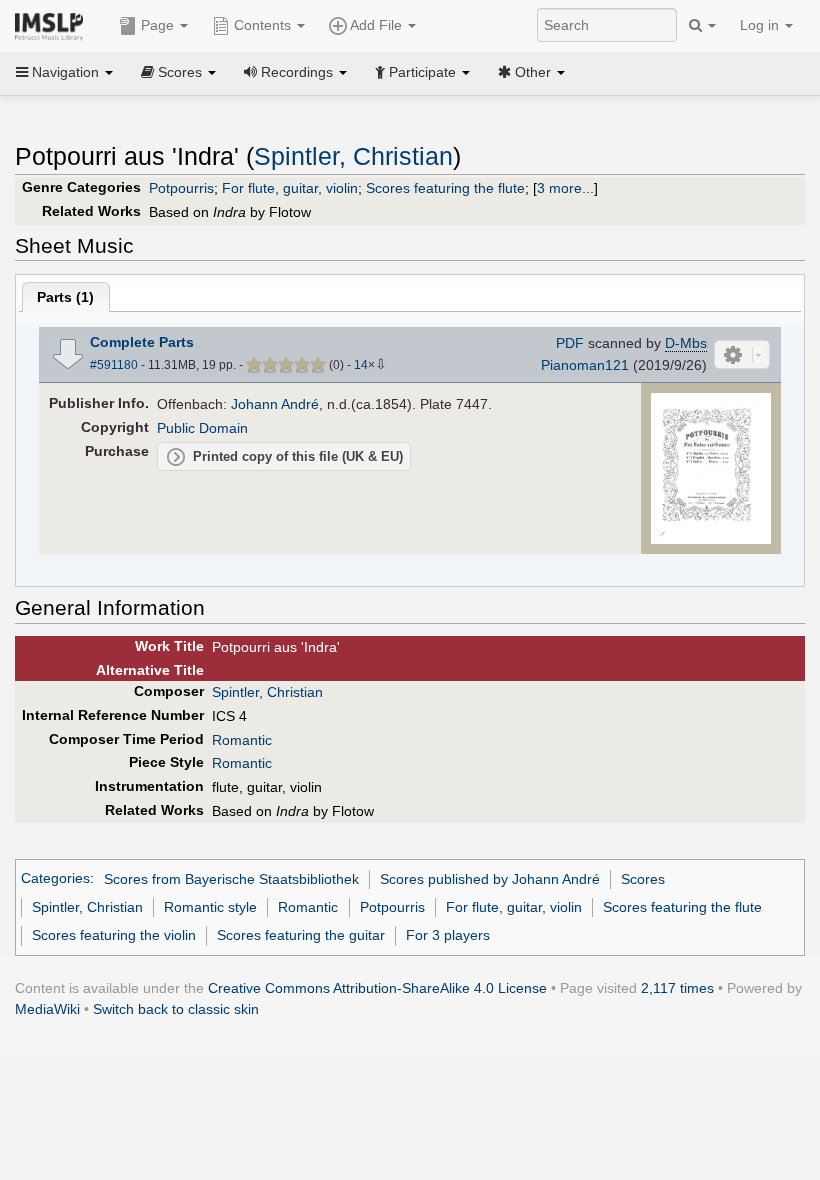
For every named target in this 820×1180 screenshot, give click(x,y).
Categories (55, 879)
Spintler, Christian (353, 156)
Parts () (65, 297)
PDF (570, 343)
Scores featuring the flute (445, 188)
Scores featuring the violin (114, 935)
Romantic (242, 740)
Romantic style (210, 907)
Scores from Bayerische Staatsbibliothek (231, 879)
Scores (643, 879)
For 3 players (448, 935)
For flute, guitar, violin (290, 188)
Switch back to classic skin (176, 1009)
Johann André (275, 404)
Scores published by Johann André (490, 879)
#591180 (114, 365)
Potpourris (181, 188)
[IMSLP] (53, 25)
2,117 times (677, 988)
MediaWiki (47, 1009)
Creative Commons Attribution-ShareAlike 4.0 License (377, 988)
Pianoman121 (585, 365)
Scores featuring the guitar (301, 935)
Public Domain (202, 428)
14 (361, 365)
